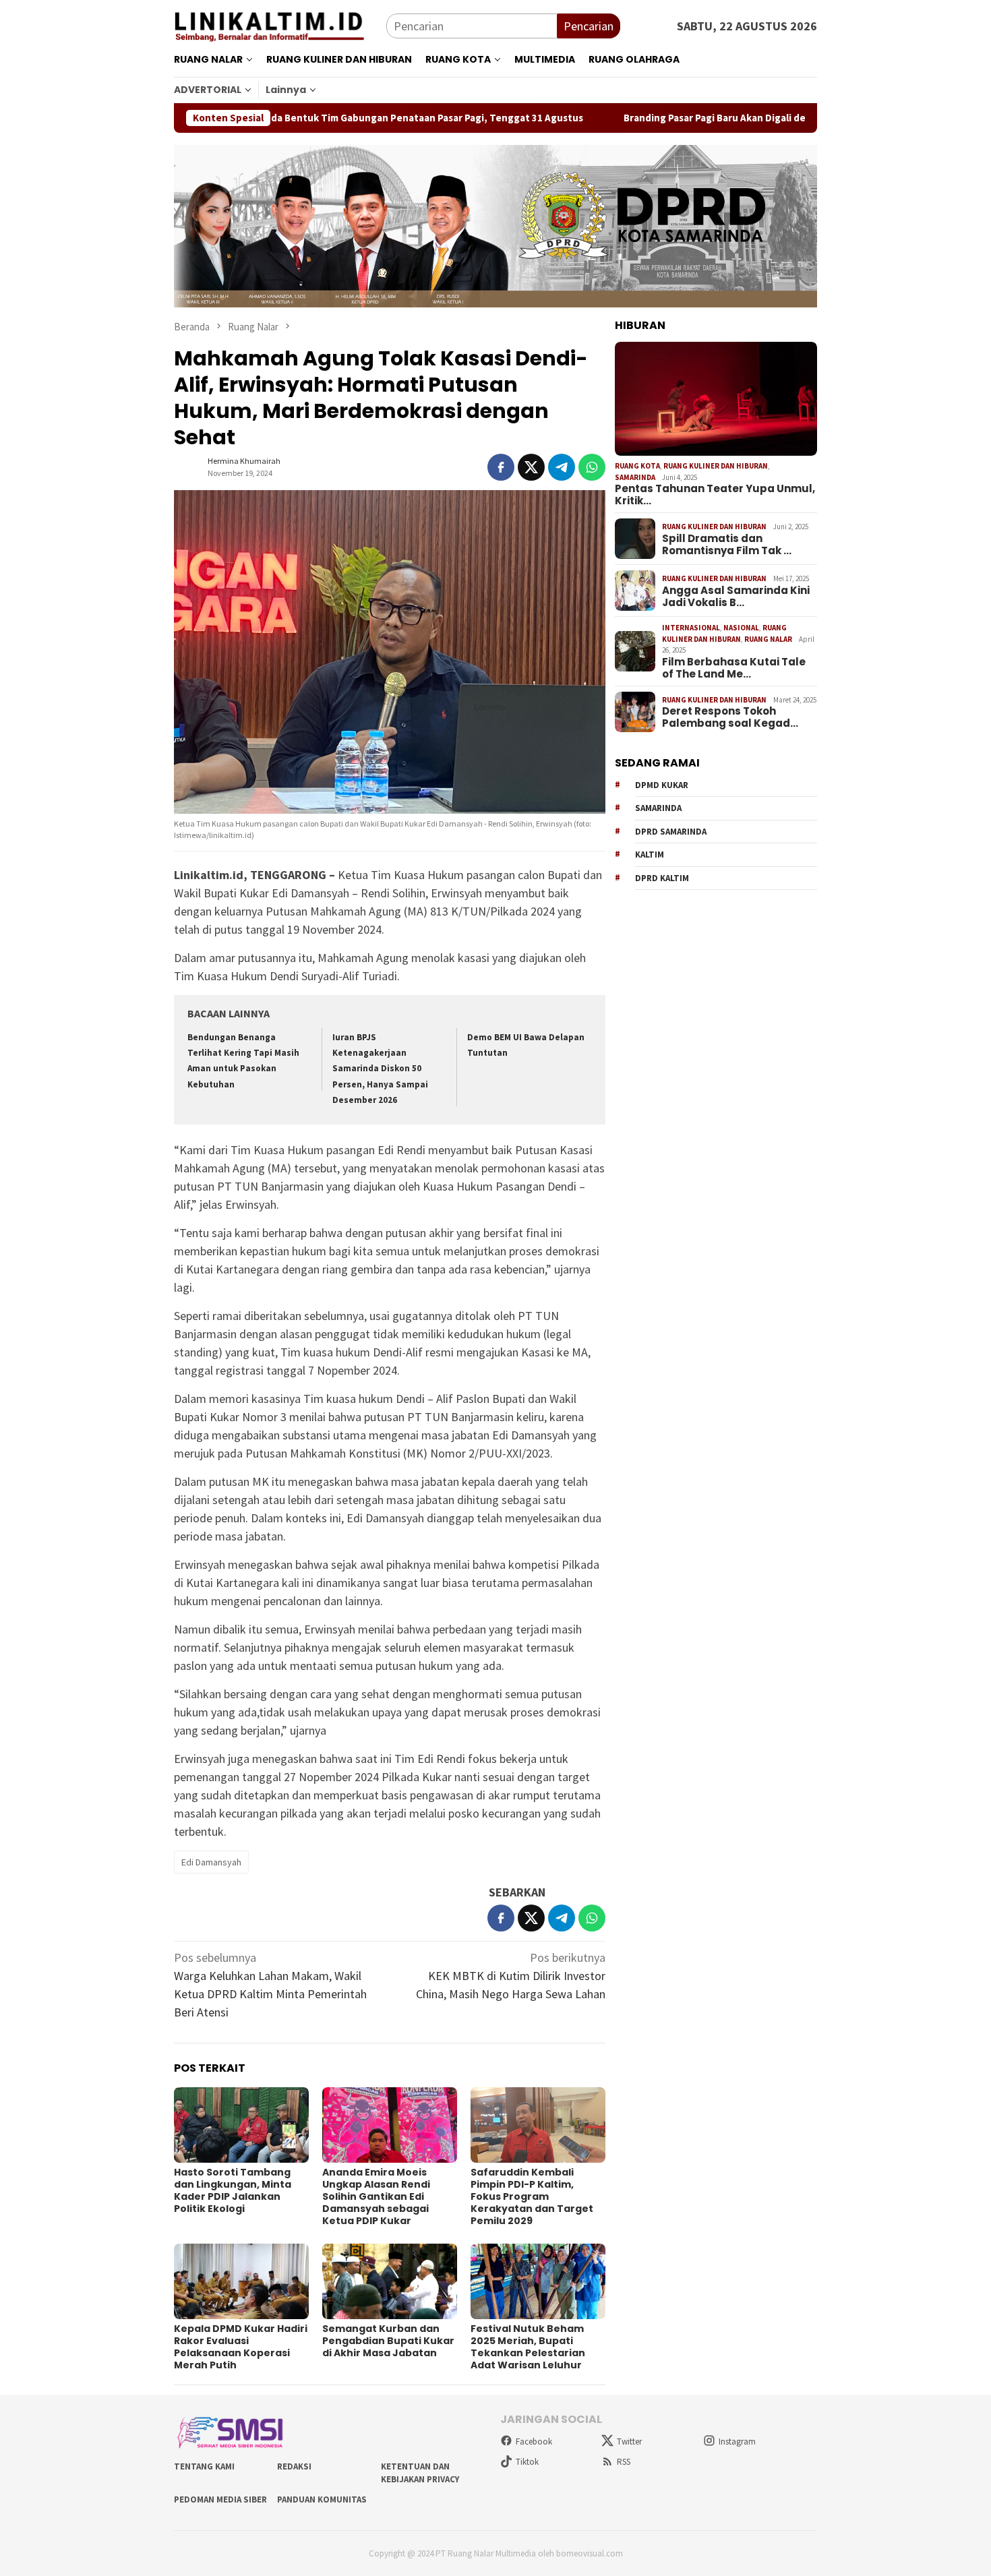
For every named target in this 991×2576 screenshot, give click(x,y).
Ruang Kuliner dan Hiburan (716, 466)
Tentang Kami (204, 2466)
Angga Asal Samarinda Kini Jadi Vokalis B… (736, 597)
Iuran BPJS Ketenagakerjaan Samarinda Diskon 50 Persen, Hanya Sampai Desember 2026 (380, 1069)
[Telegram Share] (562, 467)
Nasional (741, 628)
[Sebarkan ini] (501, 467)
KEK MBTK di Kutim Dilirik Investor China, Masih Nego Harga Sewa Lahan (511, 1976)
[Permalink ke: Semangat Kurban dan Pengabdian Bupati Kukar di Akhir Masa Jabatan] (390, 2281)
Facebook (534, 2442)
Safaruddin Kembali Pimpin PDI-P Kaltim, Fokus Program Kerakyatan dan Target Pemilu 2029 (532, 2196)
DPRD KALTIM (662, 878)
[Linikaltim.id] (280, 25)
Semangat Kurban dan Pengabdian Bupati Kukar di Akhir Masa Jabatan (388, 2341)
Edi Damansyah (211, 1862)
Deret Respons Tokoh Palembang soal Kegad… (730, 717)
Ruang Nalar (768, 639)
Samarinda (635, 477)
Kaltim (650, 855)
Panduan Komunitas (322, 2499)
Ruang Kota (637, 466)
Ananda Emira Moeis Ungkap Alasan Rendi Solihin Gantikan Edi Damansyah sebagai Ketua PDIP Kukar (376, 2196)
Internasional (691, 628)
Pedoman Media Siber (220, 2499)
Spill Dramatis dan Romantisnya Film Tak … (727, 545)
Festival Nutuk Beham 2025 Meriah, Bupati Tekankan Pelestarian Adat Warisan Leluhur (528, 2347)
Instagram (737, 2442)
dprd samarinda (671, 832)
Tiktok (527, 2462)
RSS (624, 2462)
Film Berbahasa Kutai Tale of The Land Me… (734, 668)
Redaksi (294, 2466)
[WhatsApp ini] (592, 467)
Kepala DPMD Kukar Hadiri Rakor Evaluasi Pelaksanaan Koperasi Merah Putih (241, 2347)
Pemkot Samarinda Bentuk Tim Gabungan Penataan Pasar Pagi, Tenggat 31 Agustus (297, 118)
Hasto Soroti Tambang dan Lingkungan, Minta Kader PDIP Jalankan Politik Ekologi (233, 2190)
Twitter (629, 2442)
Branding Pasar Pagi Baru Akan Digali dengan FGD (644, 118)
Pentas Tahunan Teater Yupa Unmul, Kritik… (715, 495)
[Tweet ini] (531, 467)
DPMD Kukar (662, 785)
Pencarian (589, 26)
